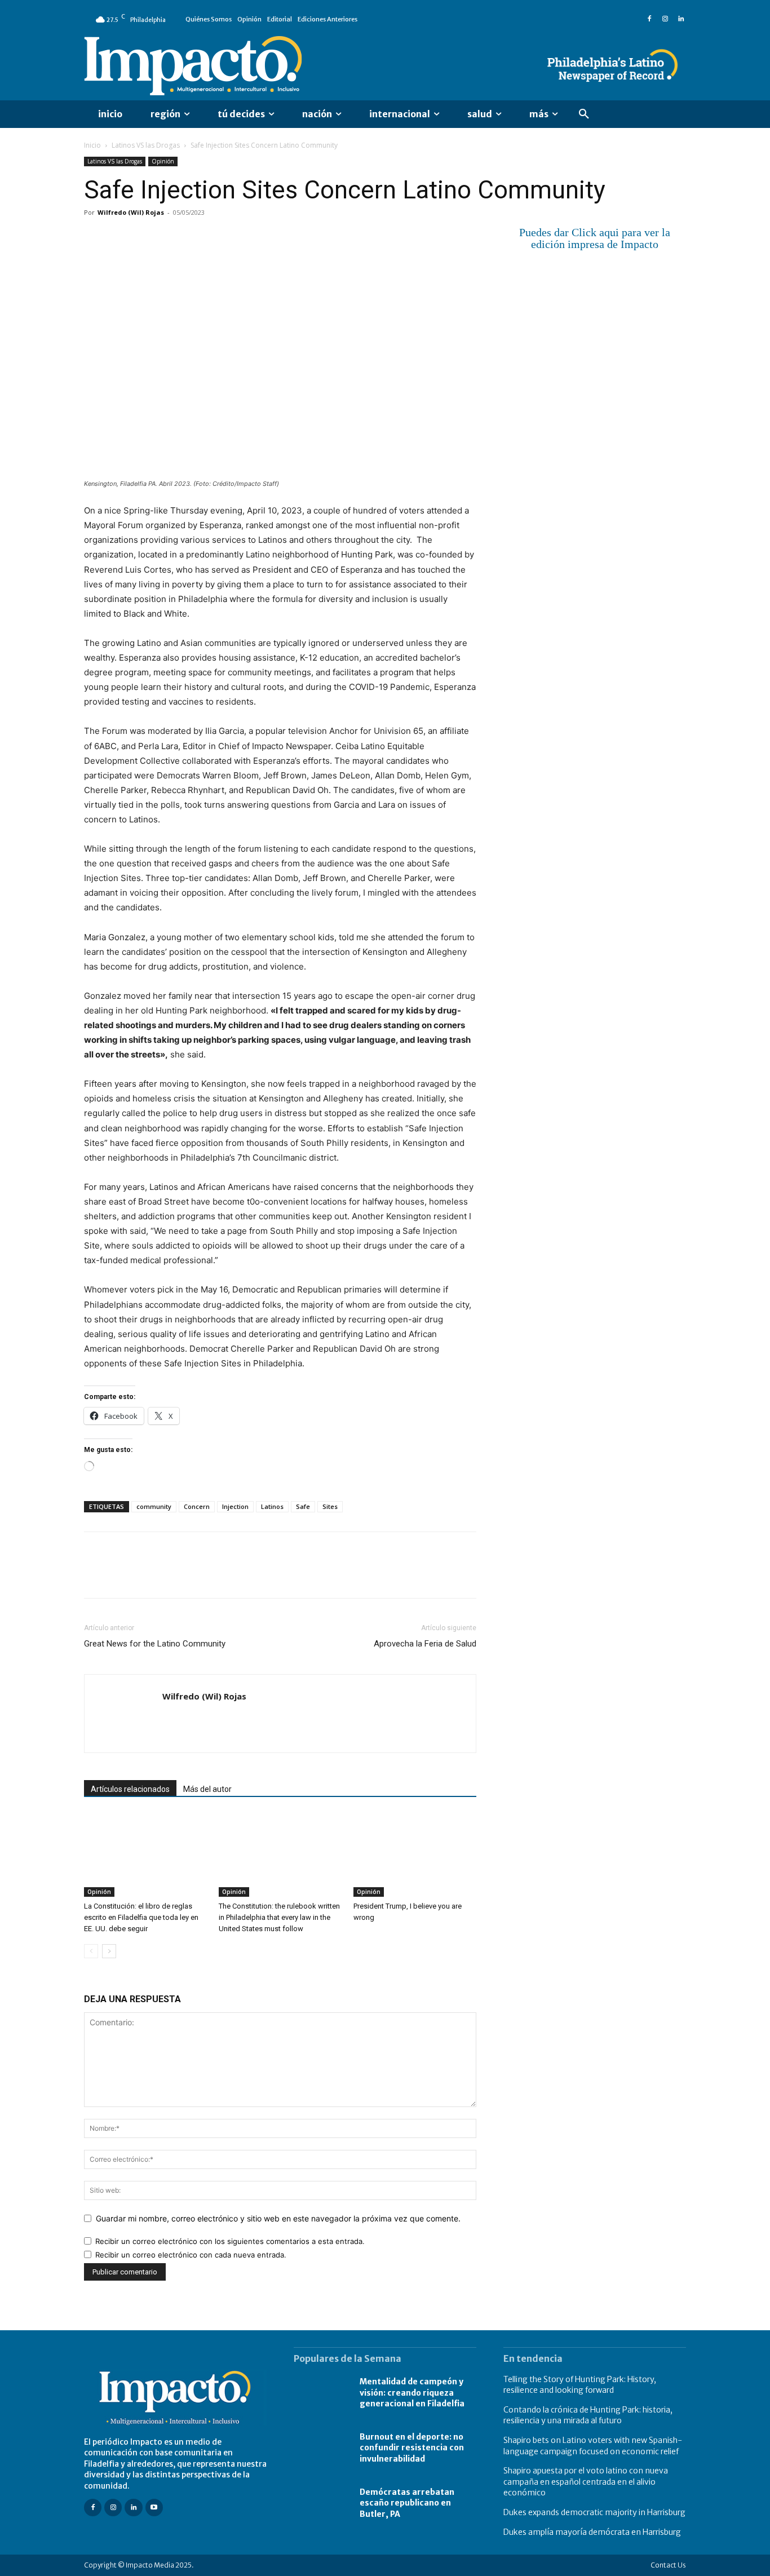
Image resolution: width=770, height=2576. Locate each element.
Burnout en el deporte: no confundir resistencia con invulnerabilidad (412, 2448)
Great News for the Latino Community (155, 1644)
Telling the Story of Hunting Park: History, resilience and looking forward (580, 2385)
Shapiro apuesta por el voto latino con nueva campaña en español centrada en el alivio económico (586, 2482)
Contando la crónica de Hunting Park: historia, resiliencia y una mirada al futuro (588, 2415)
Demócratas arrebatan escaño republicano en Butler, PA (407, 2503)
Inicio (92, 145)
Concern (197, 1506)
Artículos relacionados (130, 1789)
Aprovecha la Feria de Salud (425, 1644)
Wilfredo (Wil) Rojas (131, 212)
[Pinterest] (147, 238)
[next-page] (109, 1951)
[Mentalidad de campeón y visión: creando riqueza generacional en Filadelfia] (321, 2393)
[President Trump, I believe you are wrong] (415, 1854)
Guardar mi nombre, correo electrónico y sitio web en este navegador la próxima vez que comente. (278, 2218)
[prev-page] (91, 1951)
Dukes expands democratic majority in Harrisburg (594, 2512)
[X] (121, 238)
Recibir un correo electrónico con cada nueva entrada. (191, 2255)
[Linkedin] (681, 19)
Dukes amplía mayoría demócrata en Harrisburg (592, 2532)
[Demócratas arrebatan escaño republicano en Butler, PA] (321, 2503)
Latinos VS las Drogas (146, 145)
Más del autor (207, 1789)
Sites (330, 1506)
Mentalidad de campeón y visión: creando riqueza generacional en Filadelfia (412, 2393)
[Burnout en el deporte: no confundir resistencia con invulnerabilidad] (321, 2448)
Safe (303, 1506)
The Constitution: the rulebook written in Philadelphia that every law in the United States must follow (279, 1917)
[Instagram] (665, 19)
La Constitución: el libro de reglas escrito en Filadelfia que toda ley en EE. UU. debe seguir (141, 1917)
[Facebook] (649, 19)
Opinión (163, 161)
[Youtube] (154, 2508)
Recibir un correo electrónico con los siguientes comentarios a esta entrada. (230, 2241)
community (154, 1506)
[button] (584, 114)
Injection (235, 1506)
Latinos (272, 1506)
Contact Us (668, 2565)
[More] (225, 238)
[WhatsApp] (173, 238)
